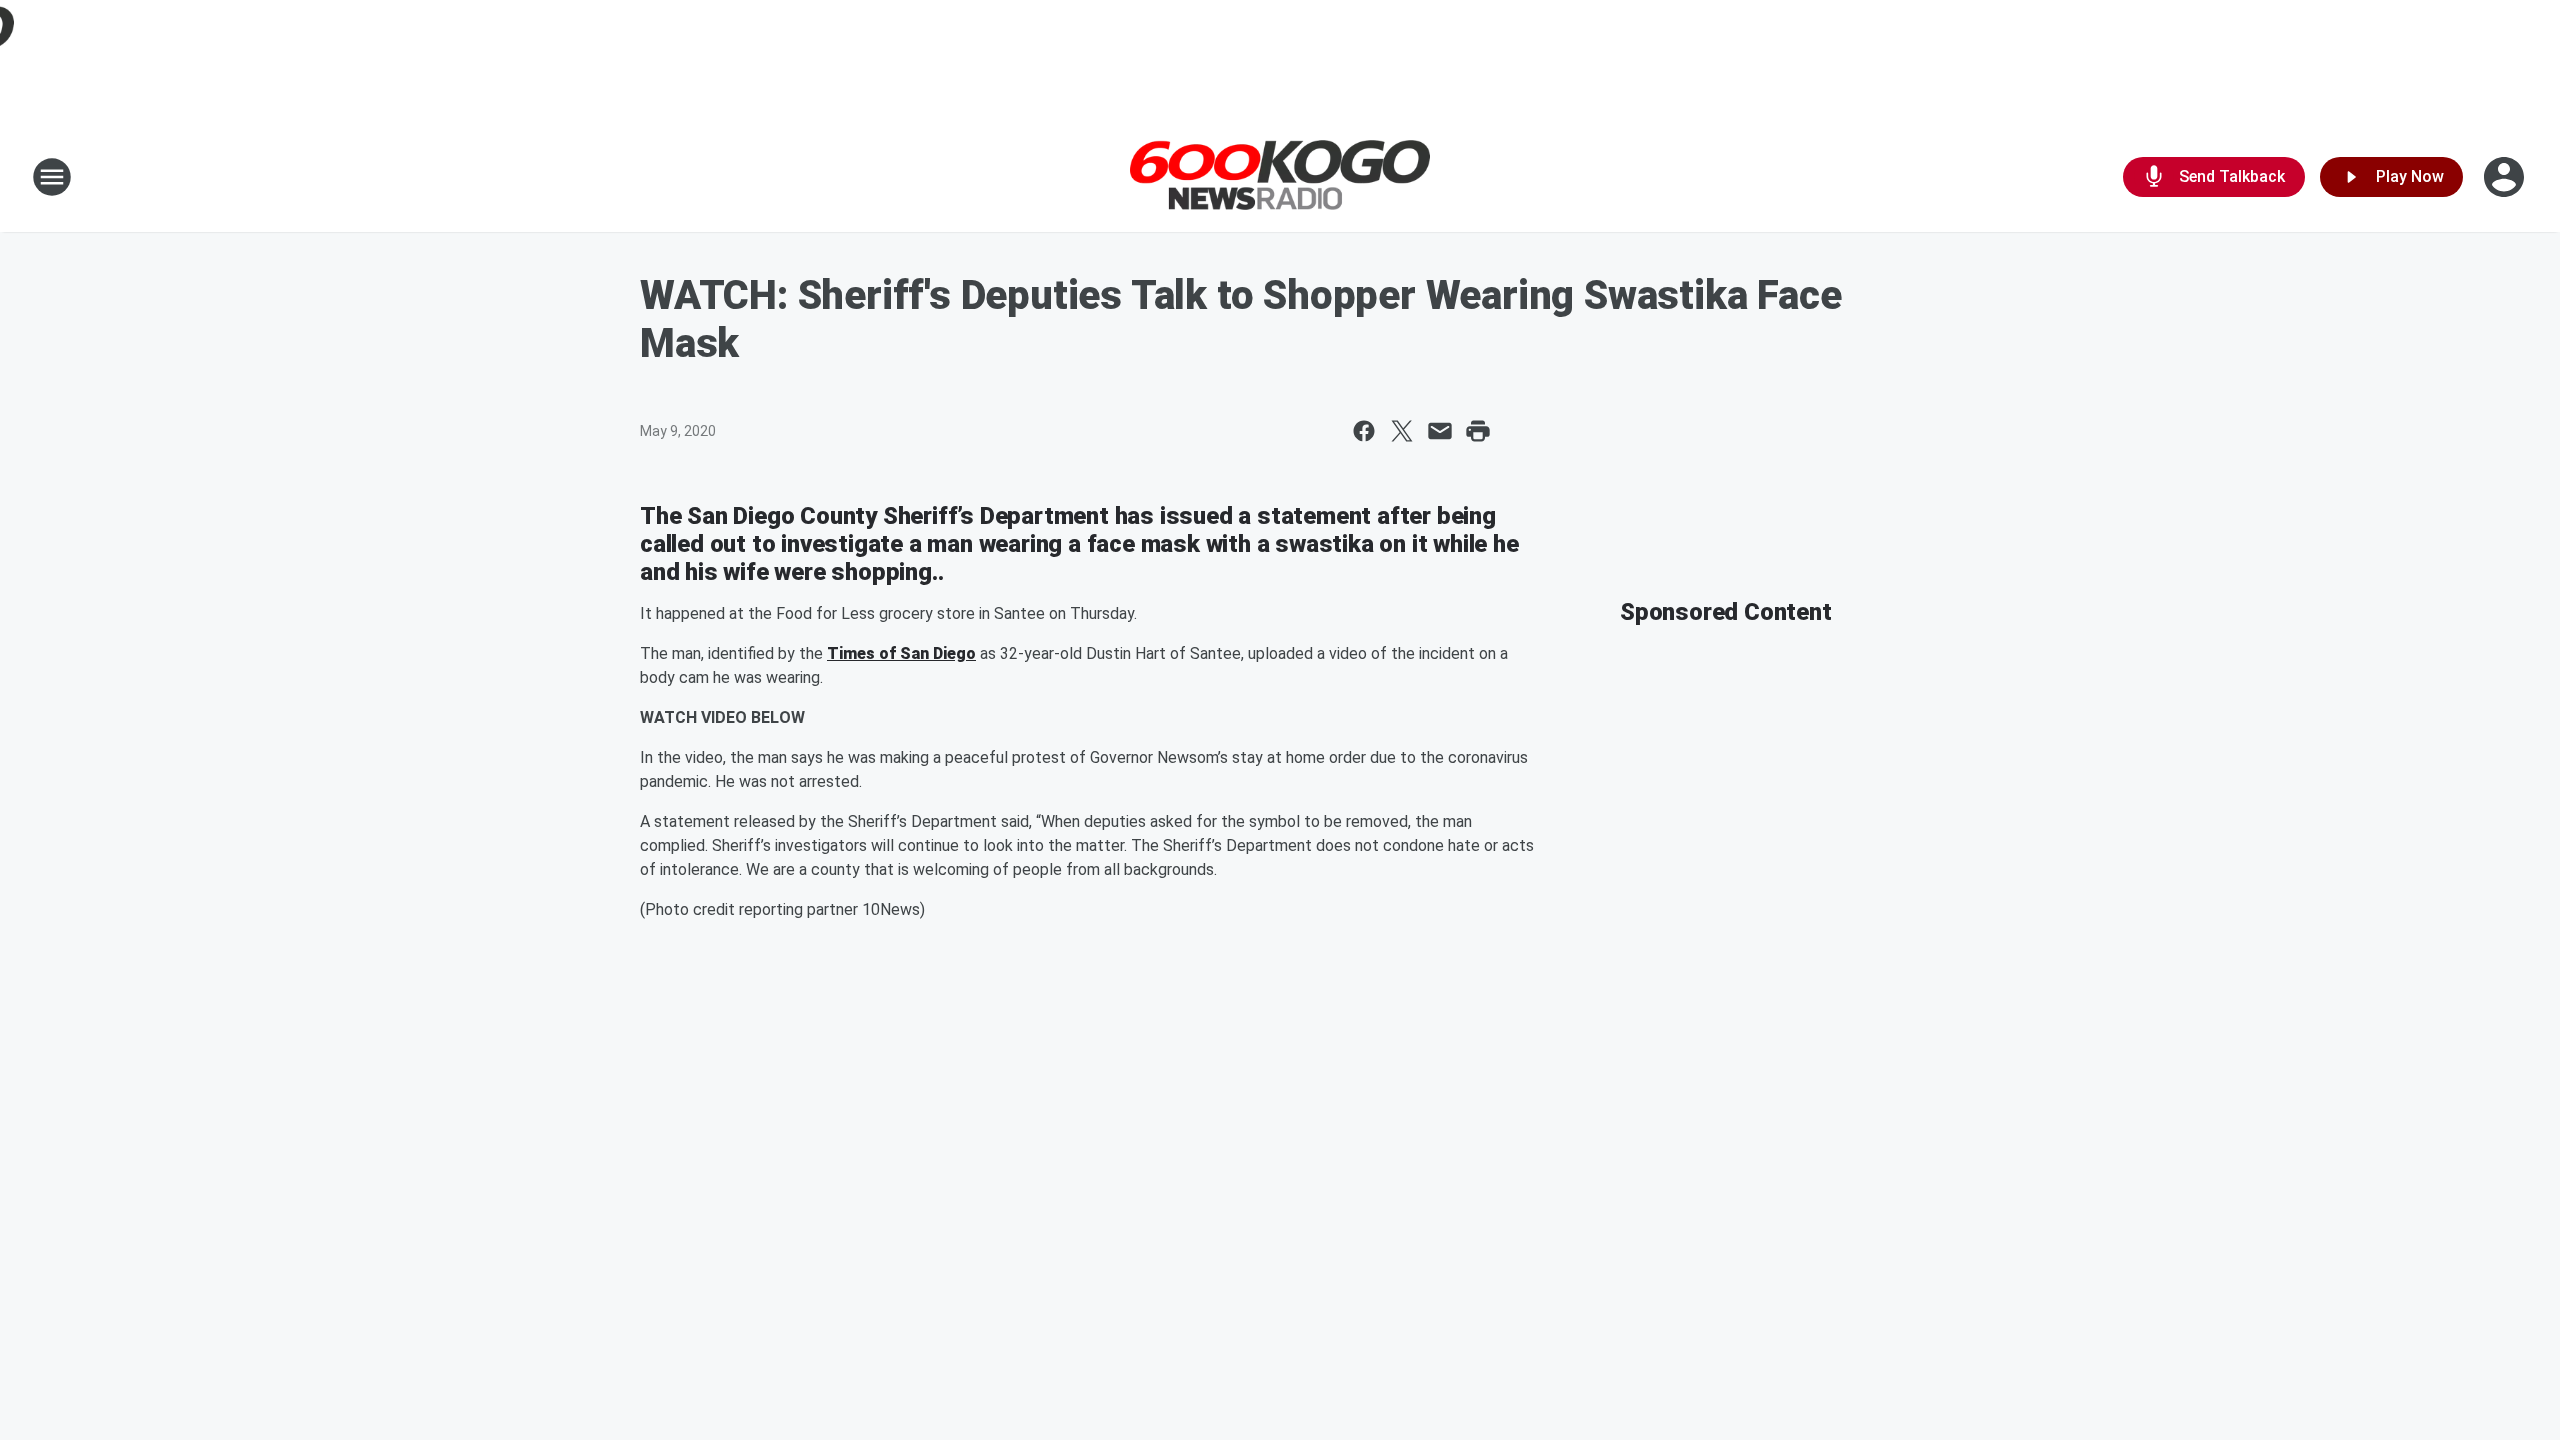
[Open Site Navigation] (52, 177)
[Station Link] (1280, 177)
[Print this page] (1478, 431)
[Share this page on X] (1402, 431)
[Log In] (2506, 177)
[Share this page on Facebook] (1364, 431)
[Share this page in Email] (1440, 431)
